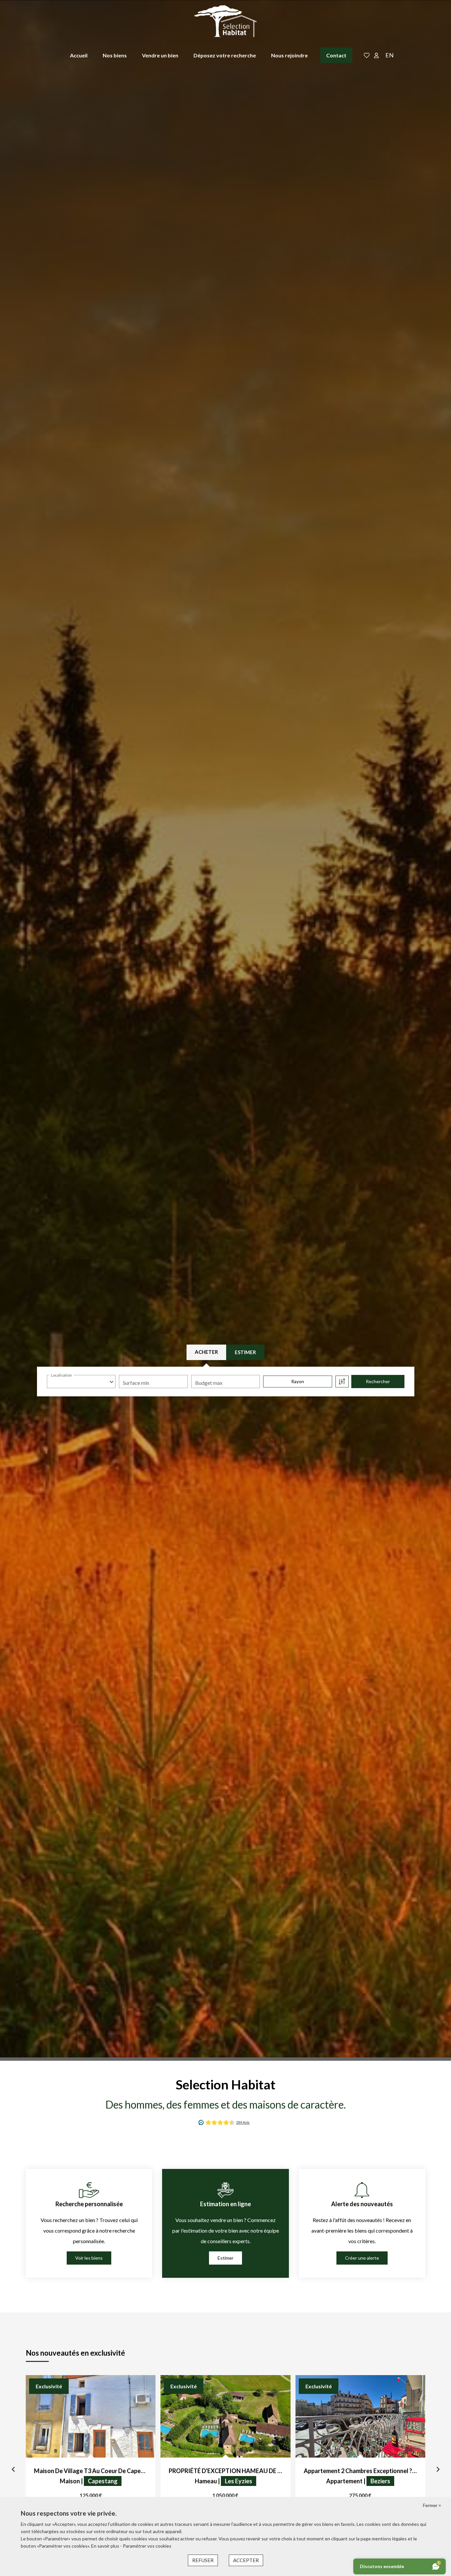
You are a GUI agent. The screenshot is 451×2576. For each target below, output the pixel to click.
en (389, 55)
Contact (336, 55)
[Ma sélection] (367, 56)
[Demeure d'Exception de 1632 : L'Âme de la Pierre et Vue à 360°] (91, 2416)
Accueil (79, 55)
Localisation (61, 1375)
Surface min (136, 1383)
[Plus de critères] (342, 1382)
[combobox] (81, 1382)
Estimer (245, 1352)
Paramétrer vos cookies (147, 2546)
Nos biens (115, 55)
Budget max (209, 1383)
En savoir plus (106, 2546)
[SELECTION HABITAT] (225, 21)
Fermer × (432, 2505)
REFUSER (203, 2560)
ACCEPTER (246, 2560)
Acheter (206, 1352)
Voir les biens (89, 2258)
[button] (13, 2469)
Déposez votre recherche (225, 55)
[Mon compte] (376, 56)
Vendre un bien (160, 55)
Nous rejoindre (289, 55)
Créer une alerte (362, 2258)
